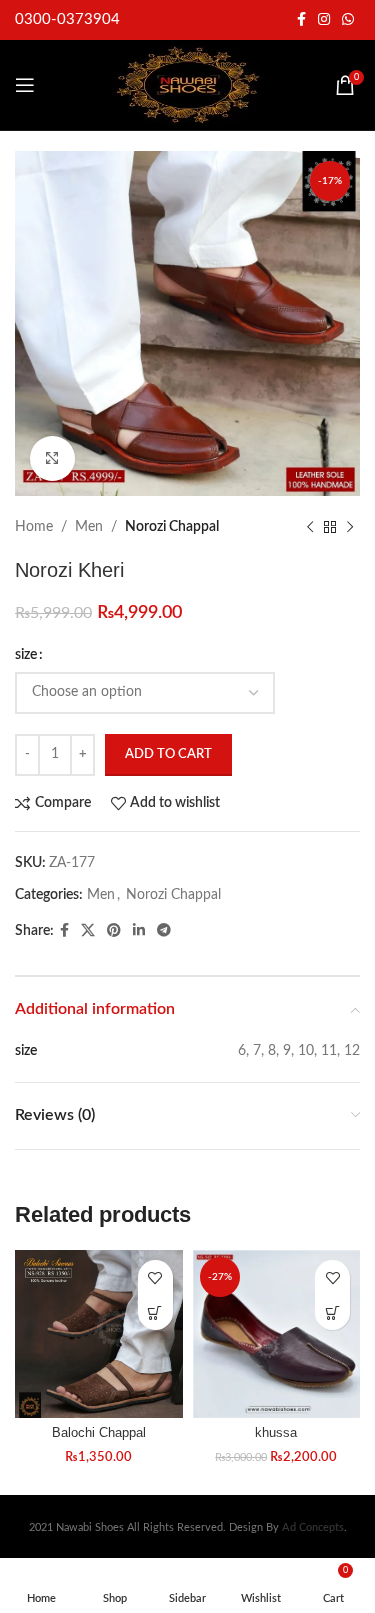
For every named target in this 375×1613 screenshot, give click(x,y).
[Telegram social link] (164, 931)
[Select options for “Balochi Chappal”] (155, 1312)
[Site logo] (188, 85)
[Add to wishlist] (155, 1277)
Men (89, 527)
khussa (276, 1433)
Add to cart (168, 754)
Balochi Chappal (99, 1433)
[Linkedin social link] (139, 931)
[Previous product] (310, 527)
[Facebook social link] (301, 20)
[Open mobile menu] (25, 85)
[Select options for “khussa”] (332, 1312)
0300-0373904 (67, 19)
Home (34, 527)
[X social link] (88, 931)
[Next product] (350, 527)
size (26, 655)
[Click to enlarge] (52, 458)
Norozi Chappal (172, 527)
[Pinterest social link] (114, 931)
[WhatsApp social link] (348, 20)
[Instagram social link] (324, 20)
